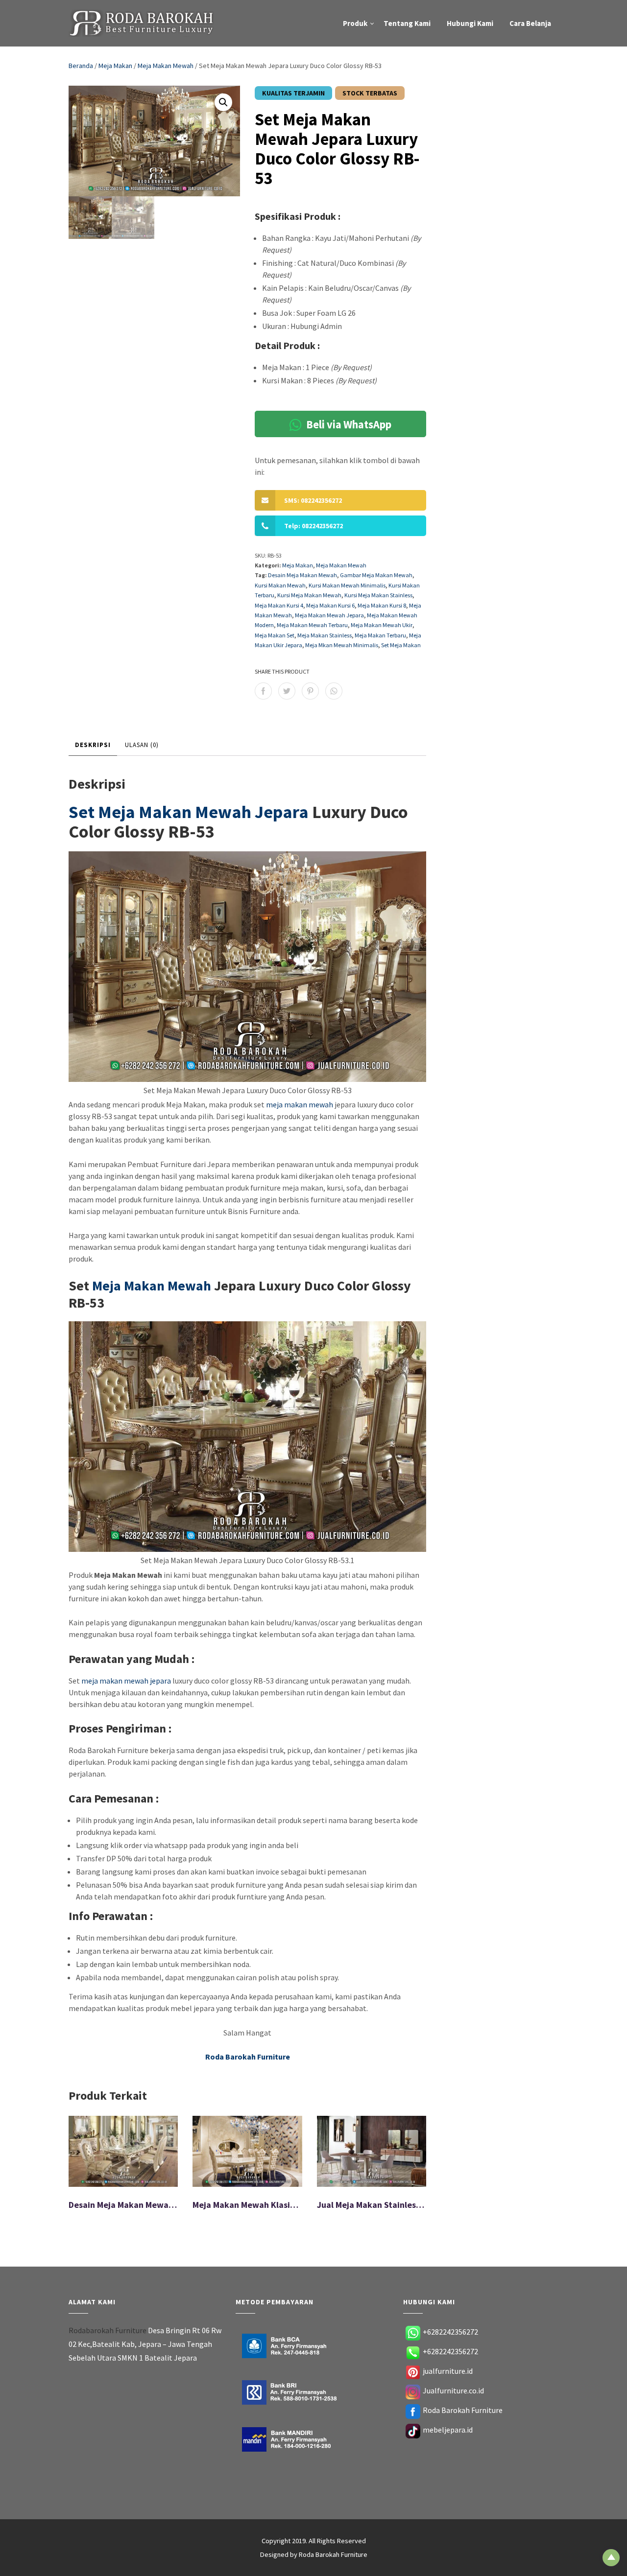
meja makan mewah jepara (126, 1681)
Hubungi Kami (470, 23)
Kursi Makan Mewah (280, 585)
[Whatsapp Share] (334, 691)
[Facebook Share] (263, 691)
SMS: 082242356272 (313, 500)
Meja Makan (115, 66)
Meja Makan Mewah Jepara (329, 615)
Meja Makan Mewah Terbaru (312, 625)
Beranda (81, 66)
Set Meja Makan (401, 645)
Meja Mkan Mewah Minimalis (342, 645)
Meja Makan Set (275, 635)
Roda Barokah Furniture (463, 2410)
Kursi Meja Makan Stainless (378, 595)
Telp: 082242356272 (313, 526)
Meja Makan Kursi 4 (279, 605)
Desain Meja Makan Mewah (302, 575)
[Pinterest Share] (310, 691)
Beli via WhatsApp (348, 424)
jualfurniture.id (448, 2371)
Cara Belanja (530, 23)
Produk (355, 23)
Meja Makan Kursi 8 (382, 605)
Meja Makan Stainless (325, 635)
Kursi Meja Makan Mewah (309, 595)
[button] (223, 102)
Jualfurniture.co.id (453, 2390)
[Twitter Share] (287, 691)
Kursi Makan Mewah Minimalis (347, 585)
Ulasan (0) (142, 745)
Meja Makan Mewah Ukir (382, 625)
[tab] (93, 746)
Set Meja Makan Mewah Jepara (189, 812)
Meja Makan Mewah (166, 66)
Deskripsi (93, 745)
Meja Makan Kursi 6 (330, 605)
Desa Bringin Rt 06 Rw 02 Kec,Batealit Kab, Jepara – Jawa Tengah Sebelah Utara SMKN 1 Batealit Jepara (145, 2344)
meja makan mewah (300, 1104)
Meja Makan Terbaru (380, 635)
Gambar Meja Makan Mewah (376, 575)
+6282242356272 (450, 2332)
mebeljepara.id (448, 2430)
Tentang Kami (407, 23)
